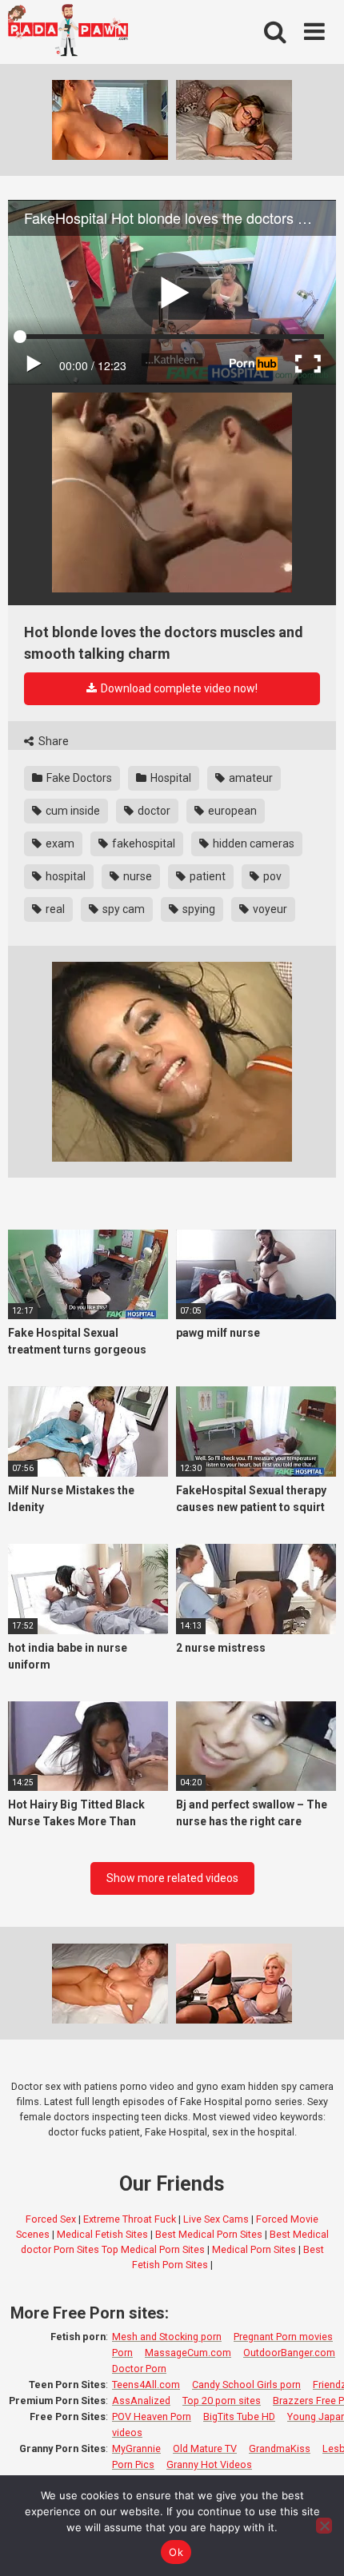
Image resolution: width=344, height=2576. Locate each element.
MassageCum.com (188, 2353)
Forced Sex (51, 2219)
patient (206, 876)
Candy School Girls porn (246, 2385)
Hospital (170, 778)
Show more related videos (172, 1878)
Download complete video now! (178, 688)
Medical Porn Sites (254, 2249)
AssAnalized (141, 2401)
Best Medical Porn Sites (209, 2234)
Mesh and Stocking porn (167, 2337)
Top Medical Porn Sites (153, 2249)
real (54, 909)
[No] (324, 2526)
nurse (136, 876)
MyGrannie (136, 2448)
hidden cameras (252, 843)
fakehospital (142, 843)
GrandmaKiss (280, 2448)
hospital (64, 876)
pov (271, 876)
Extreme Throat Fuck (130, 2219)
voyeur (269, 909)
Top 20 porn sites (222, 2401)
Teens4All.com (146, 2385)
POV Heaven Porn (152, 2416)
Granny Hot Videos (209, 2464)
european (231, 811)
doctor (153, 811)
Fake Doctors (78, 778)
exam (59, 843)
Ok (176, 2552)
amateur (250, 778)
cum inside (72, 811)
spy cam (122, 909)
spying (198, 909)
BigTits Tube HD (239, 2416)
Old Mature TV (205, 2448)
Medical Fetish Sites (102, 2234)
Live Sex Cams (216, 2219)
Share (52, 741)
